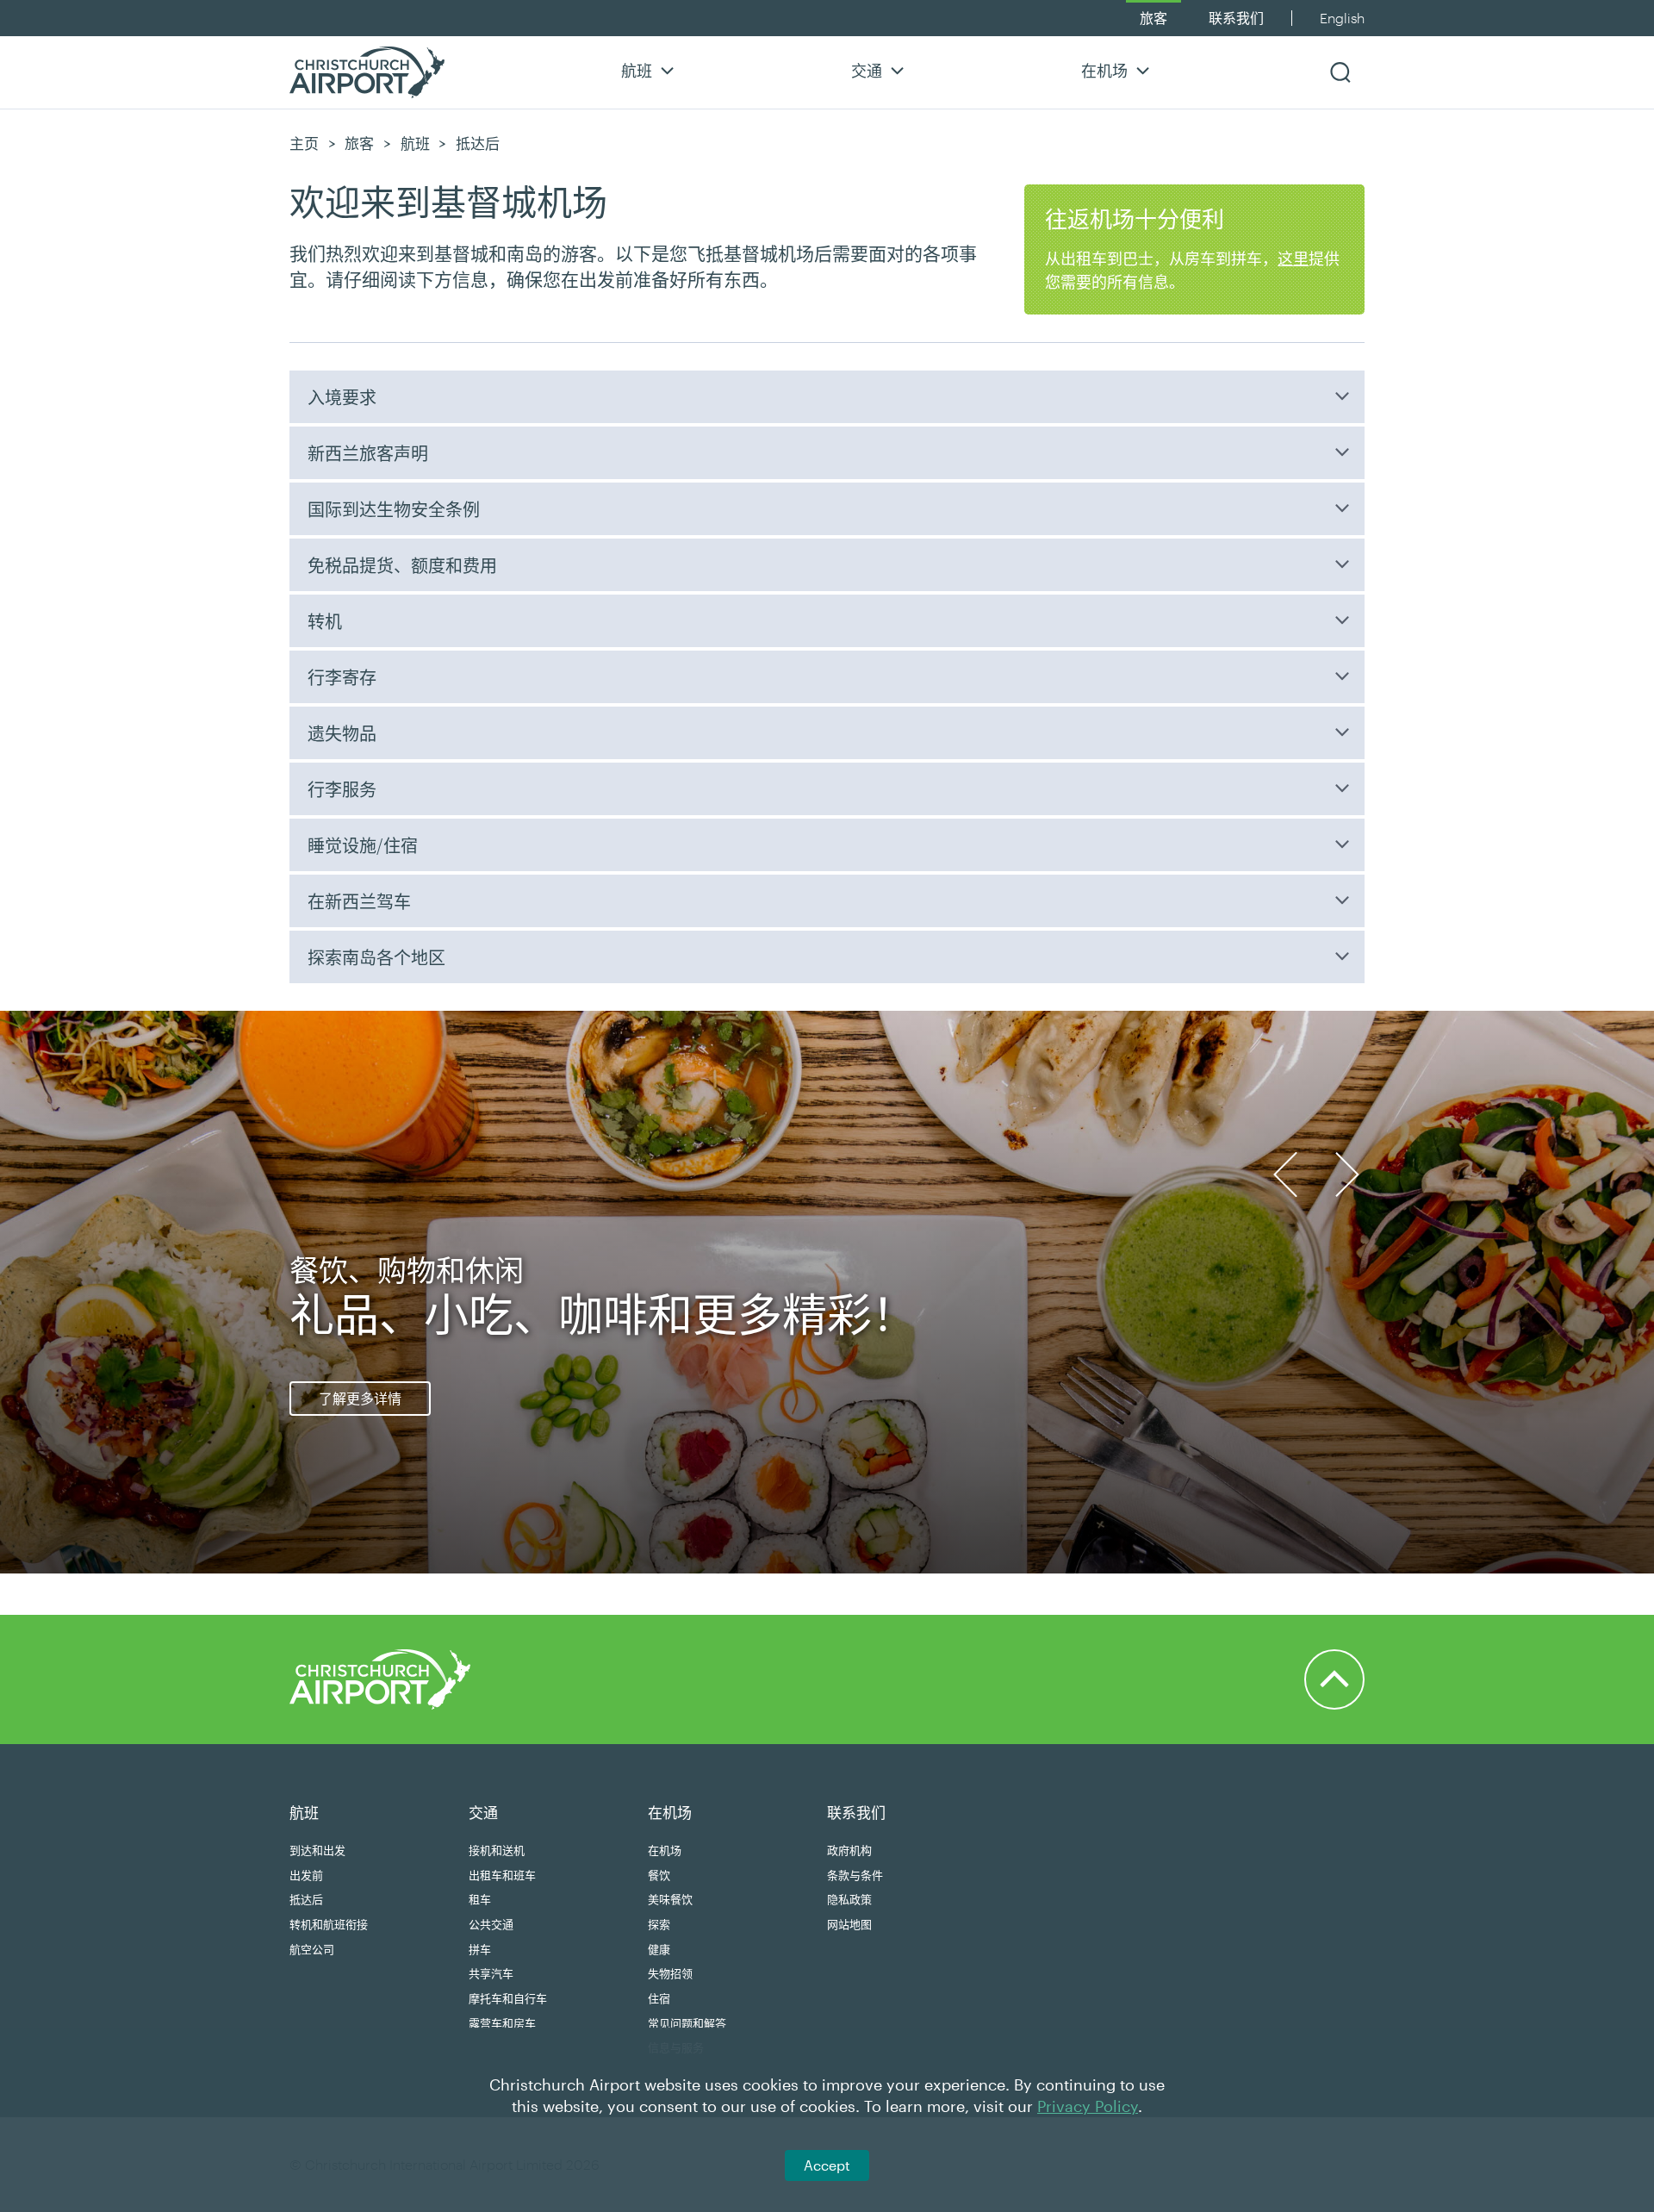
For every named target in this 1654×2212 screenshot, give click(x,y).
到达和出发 (317, 1850)
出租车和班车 (502, 1875)
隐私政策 (849, 1899)
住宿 (659, 1998)
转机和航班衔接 (329, 1924)
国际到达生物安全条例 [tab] (394, 509)
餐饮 (659, 1875)
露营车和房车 (502, 2023)
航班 (637, 71)
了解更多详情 (360, 1398)
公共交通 (491, 1924)
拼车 (480, 1949)
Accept (827, 2165)
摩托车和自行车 (508, 1998)
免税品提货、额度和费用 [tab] (402, 565)
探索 (659, 1924)
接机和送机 (497, 1850)
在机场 (1104, 71)
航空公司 (312, 1949)
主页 (304, 143)
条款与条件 (855, 1875)
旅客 (1153, 18)
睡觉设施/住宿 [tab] (363, 845)
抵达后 (306, 1899)
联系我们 (1236, 18)
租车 (480, 1899)
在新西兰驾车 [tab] (359, 901)
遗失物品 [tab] (342, 733)
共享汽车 (491, 1973)
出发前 (306, 1875)
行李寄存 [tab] (342, 677)
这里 (1293, 259)
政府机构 (849, 1850)
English (1342, 18)
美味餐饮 (670, 1899)
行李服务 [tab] (342, 789)
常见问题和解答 (687, 2023)
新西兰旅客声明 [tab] (368, 453)
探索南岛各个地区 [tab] (376, 957)
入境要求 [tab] (342, 397)
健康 (659, 1949)
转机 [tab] (325, 621)
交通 (867, 71)
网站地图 (849, 1924)
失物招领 (670, 1973)
